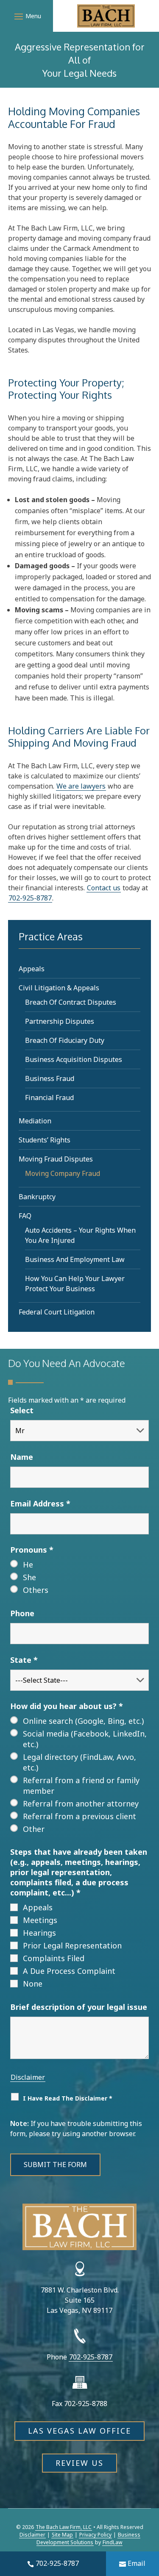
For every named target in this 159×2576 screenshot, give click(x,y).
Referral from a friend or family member (81, 1785)
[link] (106, 16)
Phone (22, 1613)
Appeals (38, 1907)
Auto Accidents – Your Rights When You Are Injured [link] (80, 1235)
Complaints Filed (54, 1958)
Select (22, 1410)
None (33, 1984)
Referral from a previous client (79, 1816)
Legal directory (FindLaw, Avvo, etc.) (79, 1762)
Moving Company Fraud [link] (63, 1173)
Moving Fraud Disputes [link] (56, 1159)
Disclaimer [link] (32, 2535)
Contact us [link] (104, 888)
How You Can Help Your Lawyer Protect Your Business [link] (75, 1284)
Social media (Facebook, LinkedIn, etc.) (85, 1739)
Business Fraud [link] (50, 1078)
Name (22, 1457)
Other (34, 1829)
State (24, 1660)
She (29, 1577)
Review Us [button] (79, 2463)
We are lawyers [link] (81, 786)
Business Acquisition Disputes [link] (74, 1059)
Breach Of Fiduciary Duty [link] (65, 1040)
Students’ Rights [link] (45, 1140)
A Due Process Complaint (69, 1971)
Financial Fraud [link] (49, 1098)
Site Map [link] (62, 2535)
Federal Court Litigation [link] (57, 1312)
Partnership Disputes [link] (60, 1021)
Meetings (40, 1920)
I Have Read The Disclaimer (68, 2098)
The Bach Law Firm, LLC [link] (64, 2527)
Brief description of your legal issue (79, 2007)
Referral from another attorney (81, 1803)
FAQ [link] (25, 1216)
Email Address (40, 1503)
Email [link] (137, 2563)
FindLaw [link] (112, 2542)
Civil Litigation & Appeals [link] (59, 988)
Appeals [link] (32, 969)
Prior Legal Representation (72, 1945)
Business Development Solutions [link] (88, 2538)
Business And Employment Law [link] (75, 1259)
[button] (26, 16)
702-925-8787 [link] (57, 2563)
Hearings (39, 1933)
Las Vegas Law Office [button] (79, 2431)
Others (36, 1590)
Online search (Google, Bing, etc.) (83, 1721)
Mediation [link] (35, 1121)
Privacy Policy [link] (95, 2535)
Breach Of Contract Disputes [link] (71, 1002)
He (28, 1564)
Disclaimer (28, 2077)
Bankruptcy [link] (37, 1197)
